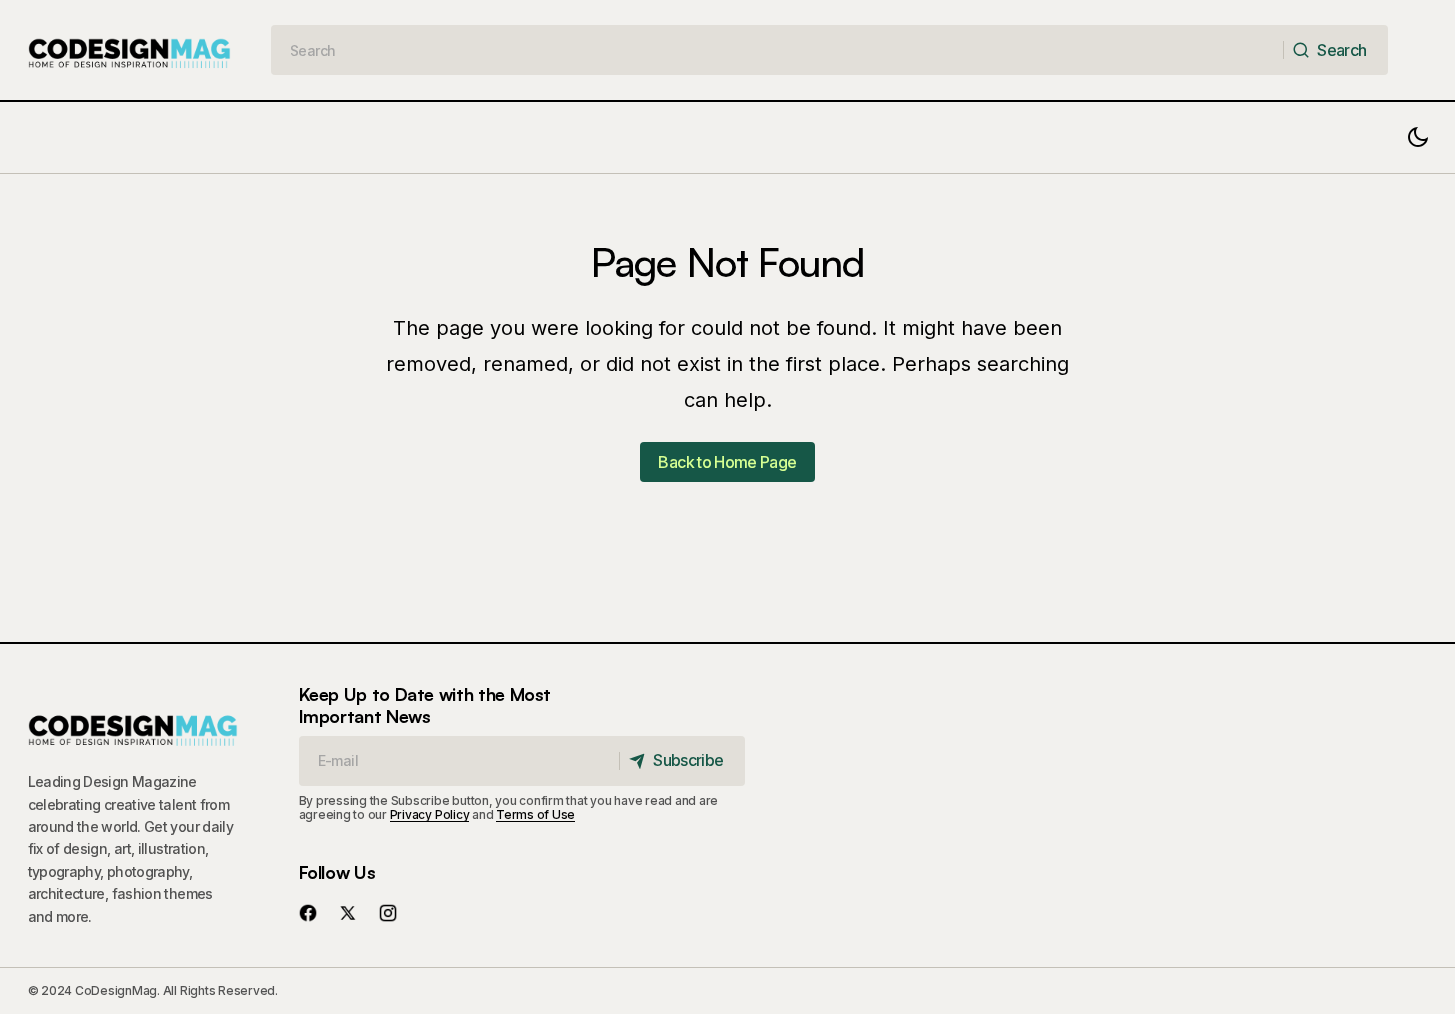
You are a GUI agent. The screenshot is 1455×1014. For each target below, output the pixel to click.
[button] (1418, 137)
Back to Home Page (727, 462)
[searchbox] (777, 50)
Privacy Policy (430, 814)
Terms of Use (535, 814)
